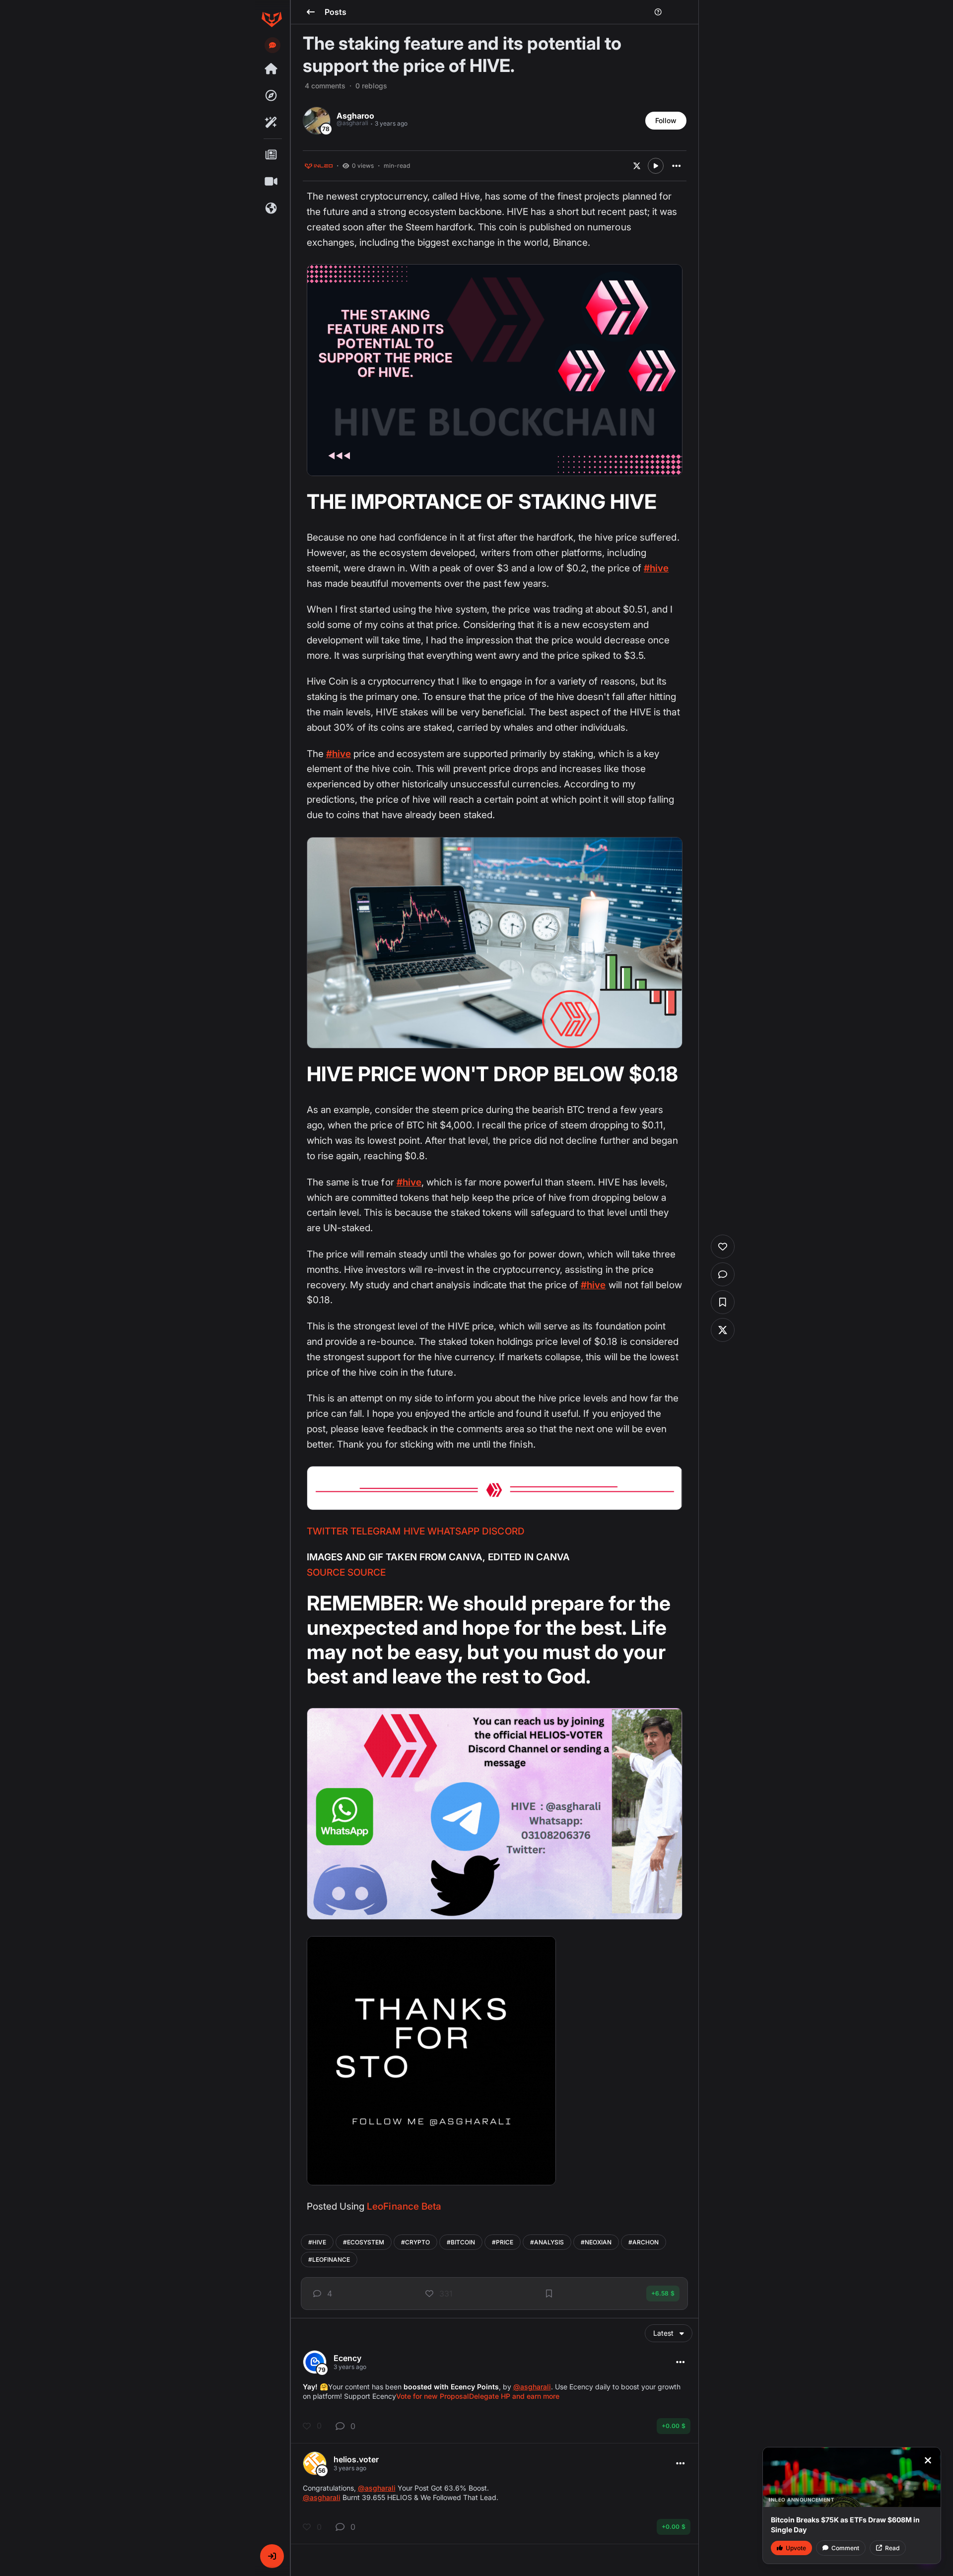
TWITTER (327, 1531)
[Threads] (272, 69)
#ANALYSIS (547, 2242)
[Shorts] (272, 182)
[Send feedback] (272, 45)
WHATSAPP (453, 1531)
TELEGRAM (375, 1531)
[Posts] (272, 155)
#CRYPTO (415, 2242)
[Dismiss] (928, 2460)
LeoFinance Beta (404, 2206)
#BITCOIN (461, 2242)
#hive (656, 568)
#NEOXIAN (596, 2242)
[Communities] (272, 209)
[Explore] (272, 96)
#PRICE (503, 2242)
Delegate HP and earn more (514, 2396)
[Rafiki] (272, 123)
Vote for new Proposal (433, 2396)
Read (892, 2548)
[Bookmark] (549, 2294)
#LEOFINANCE (329, 2260)
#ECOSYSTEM (364, 2242)
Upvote (796, 2548)
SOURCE (326, 1572)
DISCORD (503, 1531)
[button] (272, 2556)
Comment (845, 2548)
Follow (666, 120)
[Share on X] (637, 166)
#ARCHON (644, 2242)
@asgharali (532, 2387)
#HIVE (317, 2242)
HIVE (414, 1531)
